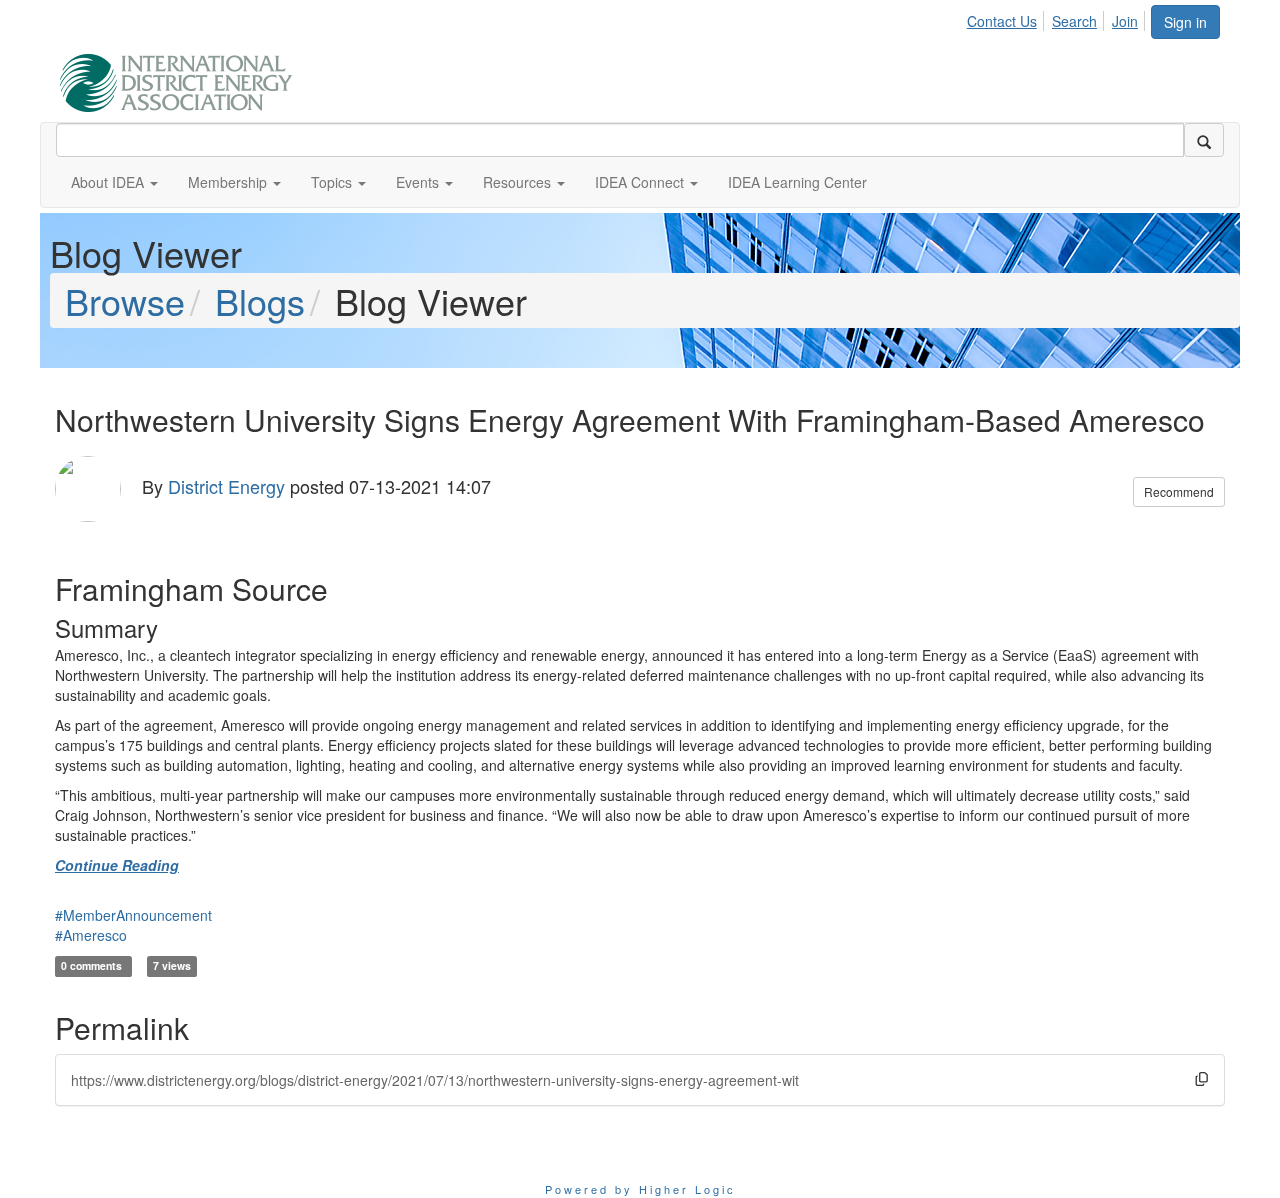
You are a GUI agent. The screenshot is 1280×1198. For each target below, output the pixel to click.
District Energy (226, 486)
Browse (125, 300)
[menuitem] (1007, 18)
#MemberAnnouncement (133, 915)
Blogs (260, 300)
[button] (114, 182)
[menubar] (1058, 18)
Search (1074, 21)
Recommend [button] (1179, 491)
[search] (1204, 140)
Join (1125, 21)
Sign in (1185, 22)
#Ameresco (91, 935)
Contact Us (1002, 21)
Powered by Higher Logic (640, 1189)
